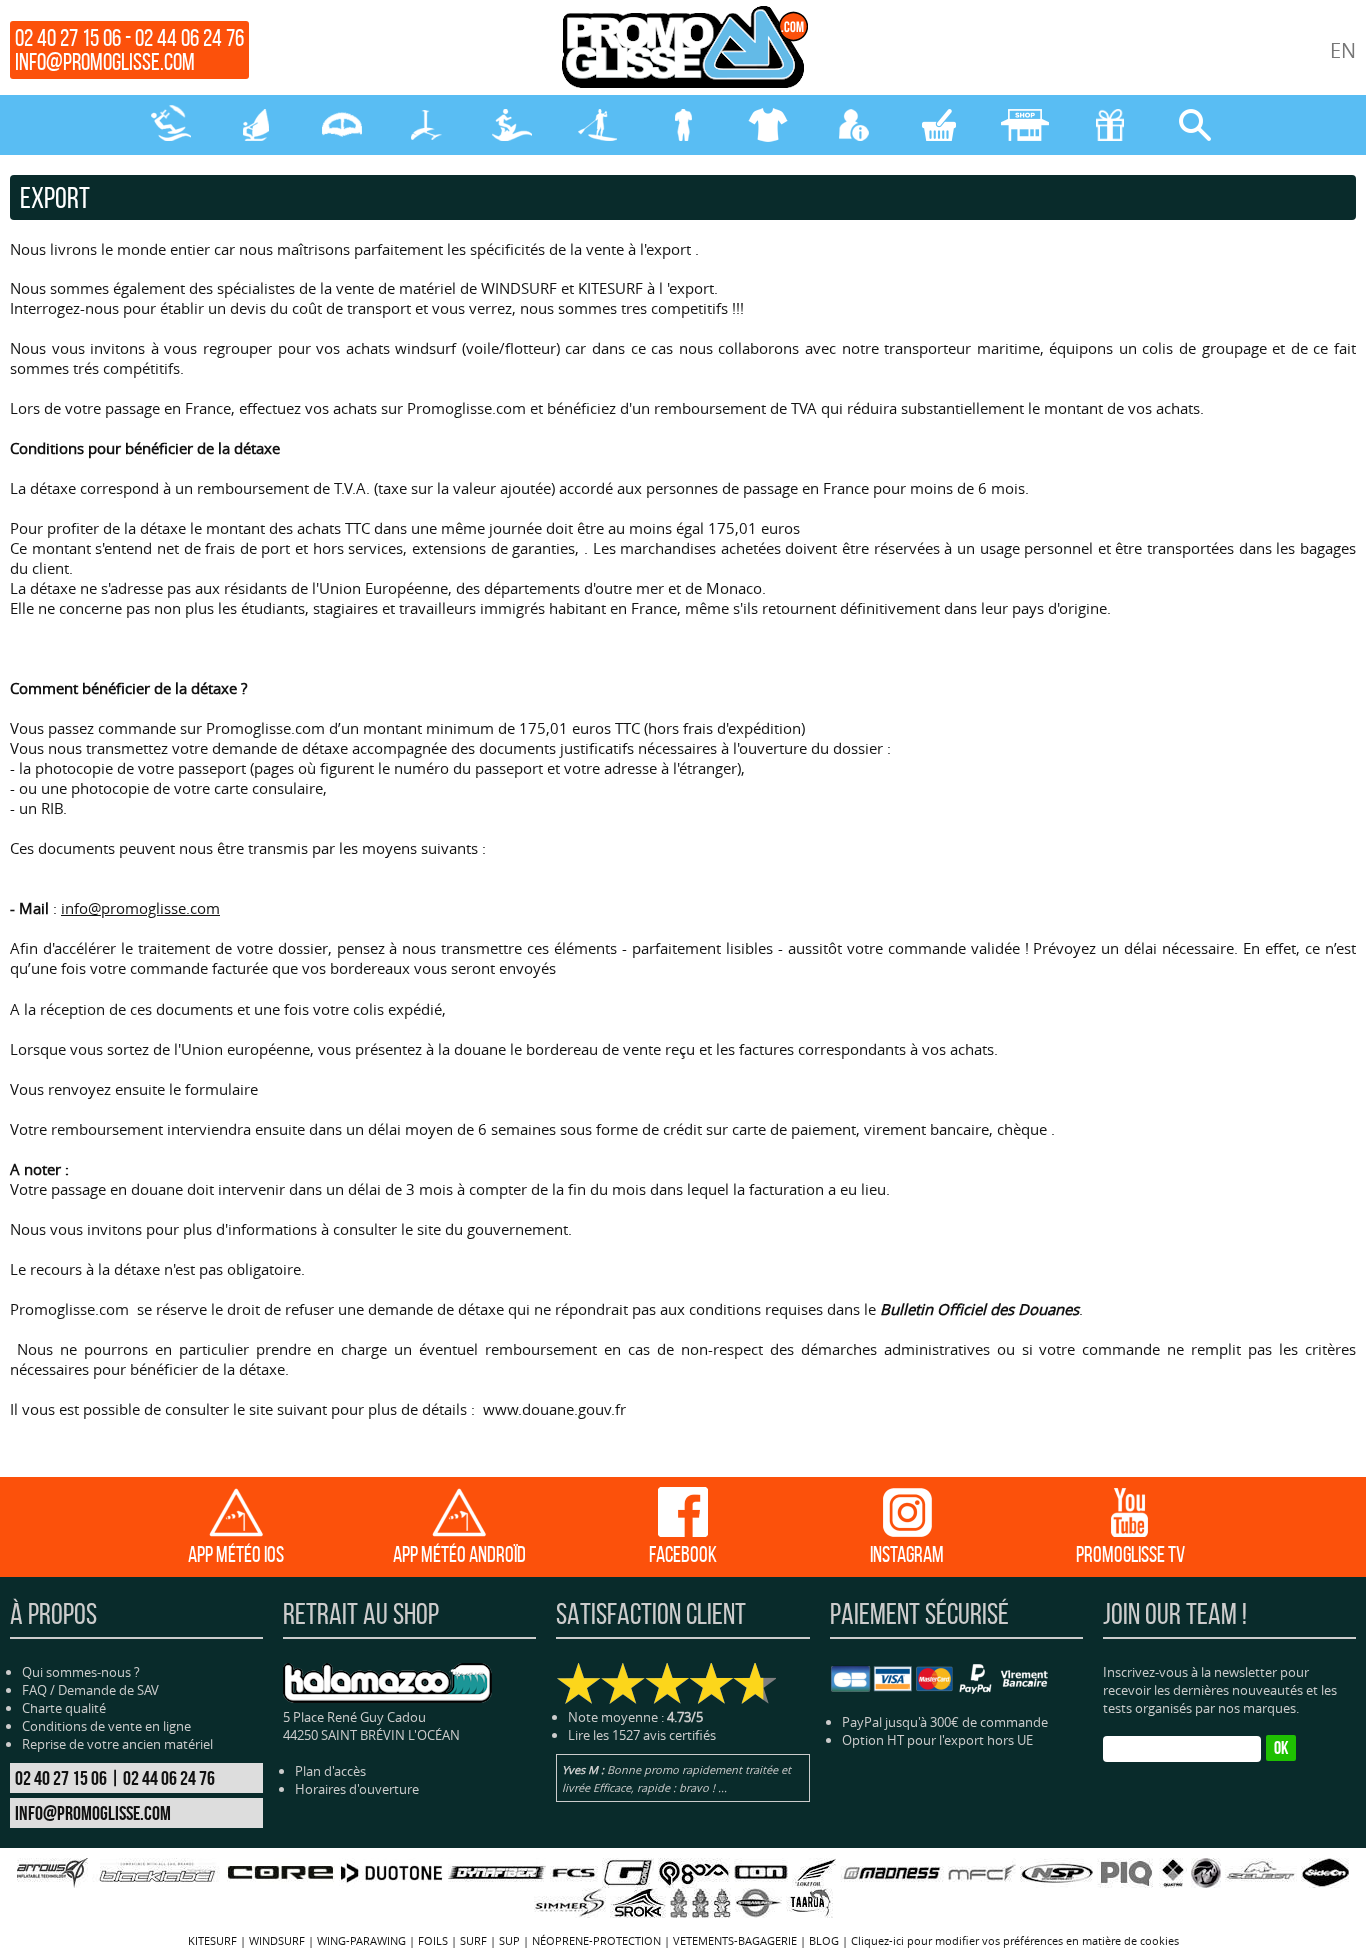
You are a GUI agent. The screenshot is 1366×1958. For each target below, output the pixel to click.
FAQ (34, 1690)
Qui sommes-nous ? (81, 1672)
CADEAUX (1109, 125)
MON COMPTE (853, 125)
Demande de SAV (108, 1690)
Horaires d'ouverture (357, 1789)
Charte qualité (64, 1708)
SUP (597, 125)
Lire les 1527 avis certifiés (642, 1735)
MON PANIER (938, 125)
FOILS (426, 125)
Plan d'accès (330, 1771)
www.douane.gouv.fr (554, 1409)
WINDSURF (255, 125)
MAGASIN (1024, 125)
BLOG (824, 1940)
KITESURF (170, 125)
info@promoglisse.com (105, 62)
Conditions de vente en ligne (106, 1726)
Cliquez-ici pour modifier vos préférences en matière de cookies (1015, 1940)
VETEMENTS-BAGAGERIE (768, 125)
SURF (512, 125)
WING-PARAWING (341, 125)
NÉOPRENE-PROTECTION (682, 125)
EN (1343, 50)
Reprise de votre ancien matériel (117, 1744)
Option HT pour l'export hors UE (937, 1740)
